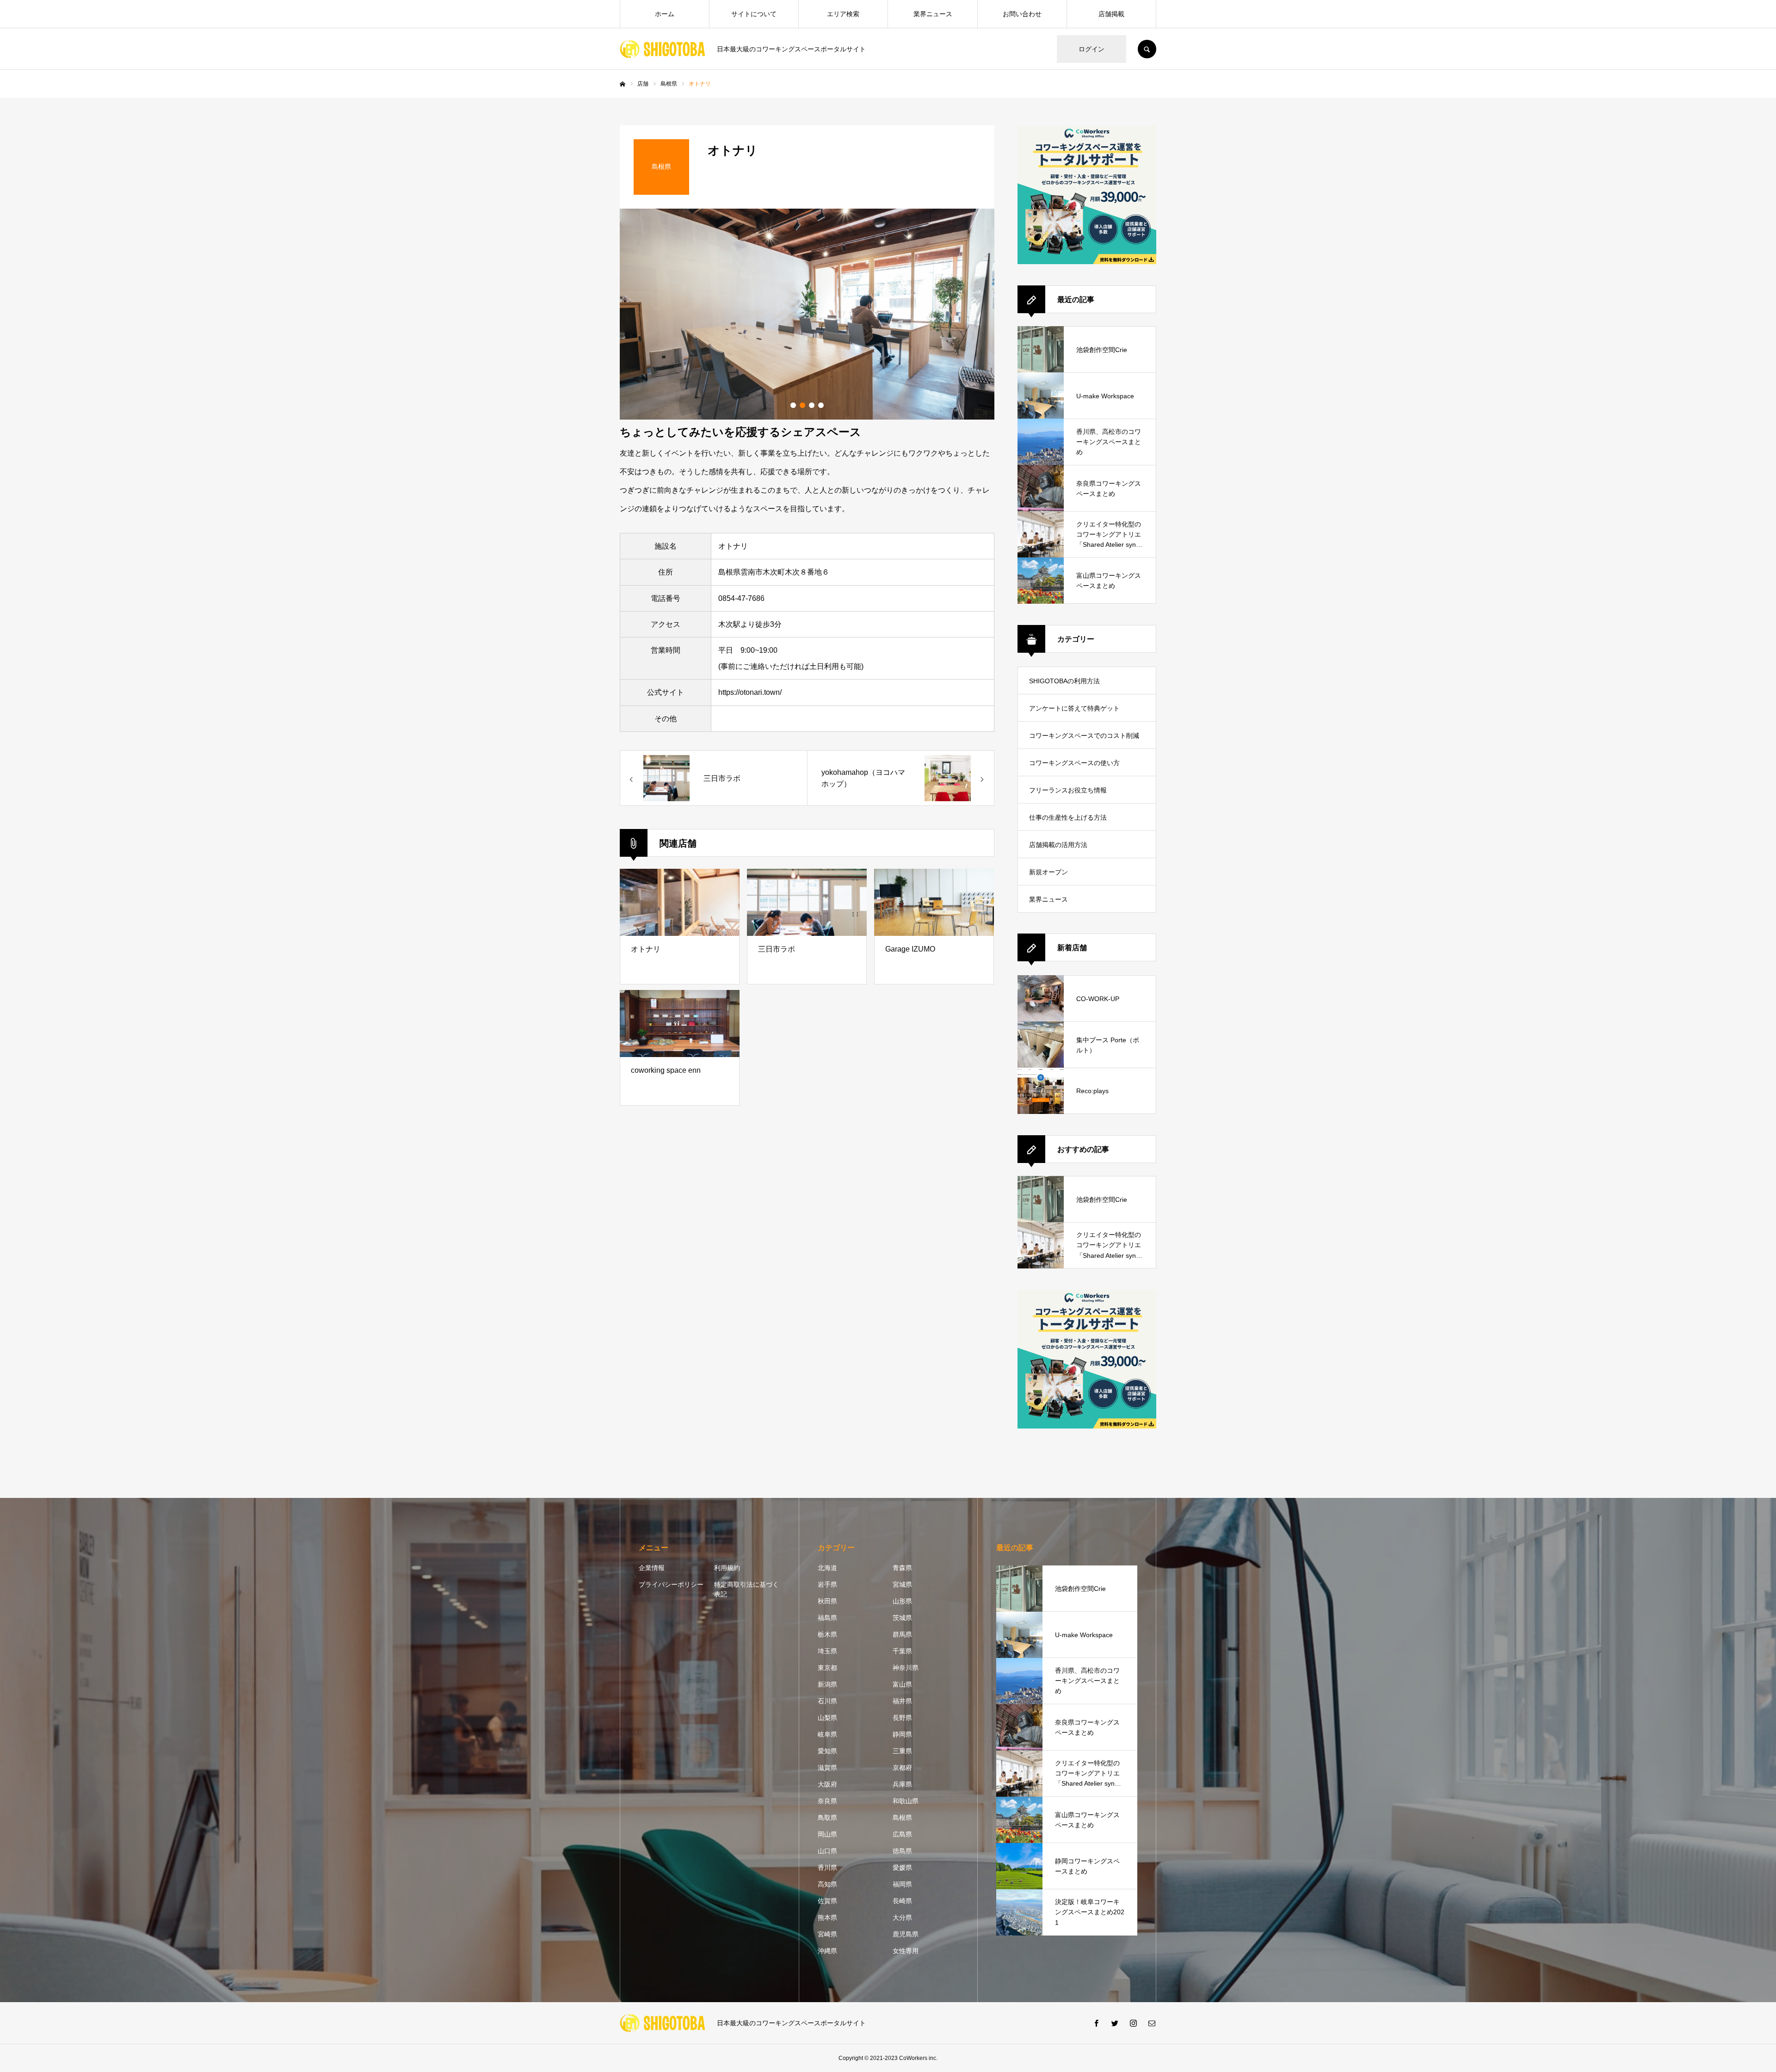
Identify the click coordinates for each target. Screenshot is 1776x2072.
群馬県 (902, 1634)
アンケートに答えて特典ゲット (1074, 708)
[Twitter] (1115, 2023)
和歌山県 (906, 1801)
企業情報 (652, 1568)
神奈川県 (906, 1668)
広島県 (902, 1834)
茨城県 (902, 1618)
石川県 (827, 1701)
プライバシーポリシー (671, 1584)
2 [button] (802, 405)
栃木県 (827, 1634)
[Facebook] (1096, 2023)
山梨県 (827, 1718)
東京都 (827, 1668)
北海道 (827, 1568)
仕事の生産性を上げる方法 (1068, 817)
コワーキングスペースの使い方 (1074, 763)
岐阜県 (827, 1734)
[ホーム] (623, 84)
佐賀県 (827, 1901)
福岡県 (902, 1884)
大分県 (902, 1917)
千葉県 (902, 1651)
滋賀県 (827, 1768)
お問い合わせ (1022, 14)
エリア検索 (843, 14)
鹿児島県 (906, 1934)
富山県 (902, 1684)
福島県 (827, 1618)
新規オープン (1048, 872)
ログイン (1091, 49)
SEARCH (1147, 49)
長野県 (902, 1718)
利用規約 (727, 1568)
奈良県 (827, 1801)
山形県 (902, 1601)
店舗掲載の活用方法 (1058, 845)
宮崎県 (827, 1934)
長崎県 (902, 1901)
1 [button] (793, 405)
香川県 (827, 1868)
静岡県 (902, 1734)
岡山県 (827, 1834)
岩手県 (827, 1584)
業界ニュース (933, 14)
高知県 (827, 1884)
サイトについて (754, 14)
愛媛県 (902, 1868)
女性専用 (906, 1951)
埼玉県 (827, 1651)
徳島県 (902, 1851)
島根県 (902, 1818)
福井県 (902, 1701)
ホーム (665, 14)
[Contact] (1152, 2023)
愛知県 (827, 1751)
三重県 (902, 1751)
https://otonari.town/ (750, 692)
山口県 (827, 1851)
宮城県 (902, 1584)
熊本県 (827, 1917)
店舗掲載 (1111, 14)
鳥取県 (827, 1818)
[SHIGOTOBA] (663, 49)
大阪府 (827, 1784)
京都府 (902, 1768)
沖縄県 (827, 1951)
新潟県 (827, 1684)
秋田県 (827, 1601)
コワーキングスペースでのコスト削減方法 (1084, 740)
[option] (807, 314)
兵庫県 (902, 1784)
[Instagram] (1133, 2023)
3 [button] (812, 405)
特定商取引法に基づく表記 (746, 1589)
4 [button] (821, 405)
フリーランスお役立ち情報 (1068, 790)
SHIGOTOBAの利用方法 (1064, 681)
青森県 (902, 1568)
